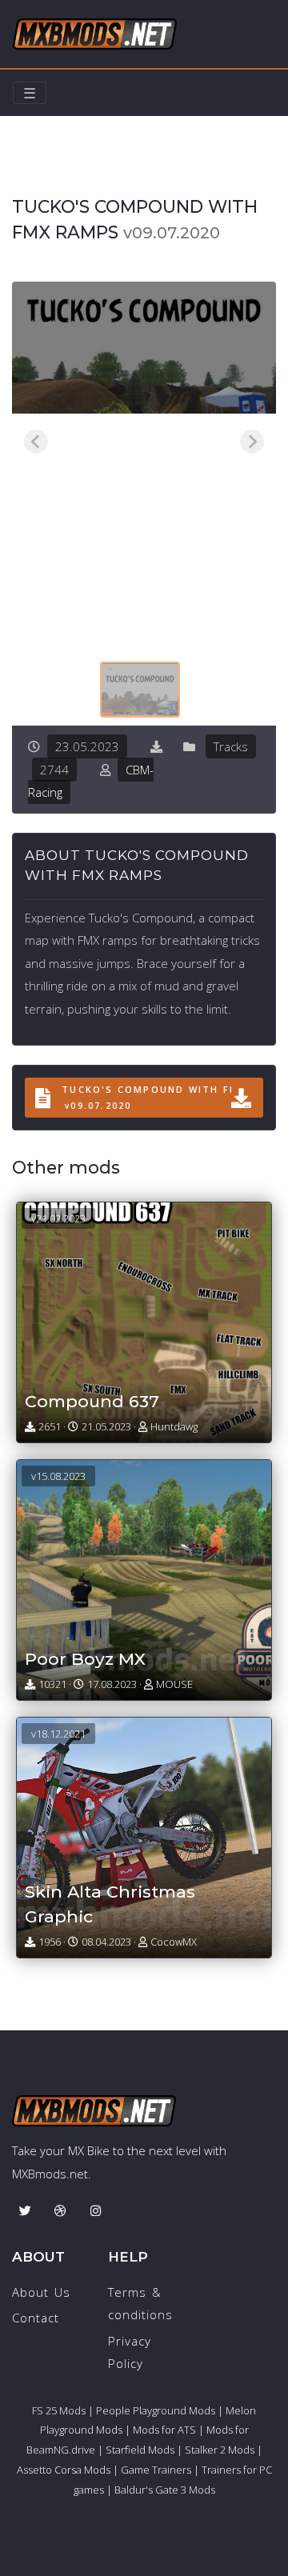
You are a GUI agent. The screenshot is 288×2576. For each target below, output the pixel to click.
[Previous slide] (36, 442)
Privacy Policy (130, 2352)
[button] (140, 690)
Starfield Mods (140, 2450)
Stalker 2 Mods (220, 2450)
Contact (36, 2318)
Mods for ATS (164, 2430)
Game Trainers (156, 2470)
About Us (41, 2292)
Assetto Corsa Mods (64, 2470)
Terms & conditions (140, 2304)
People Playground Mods (156, 2410)
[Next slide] (252, 442)
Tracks (89, 174)
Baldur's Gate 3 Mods (165, 2490)
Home (30, 174)
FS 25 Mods (59, 2410)
